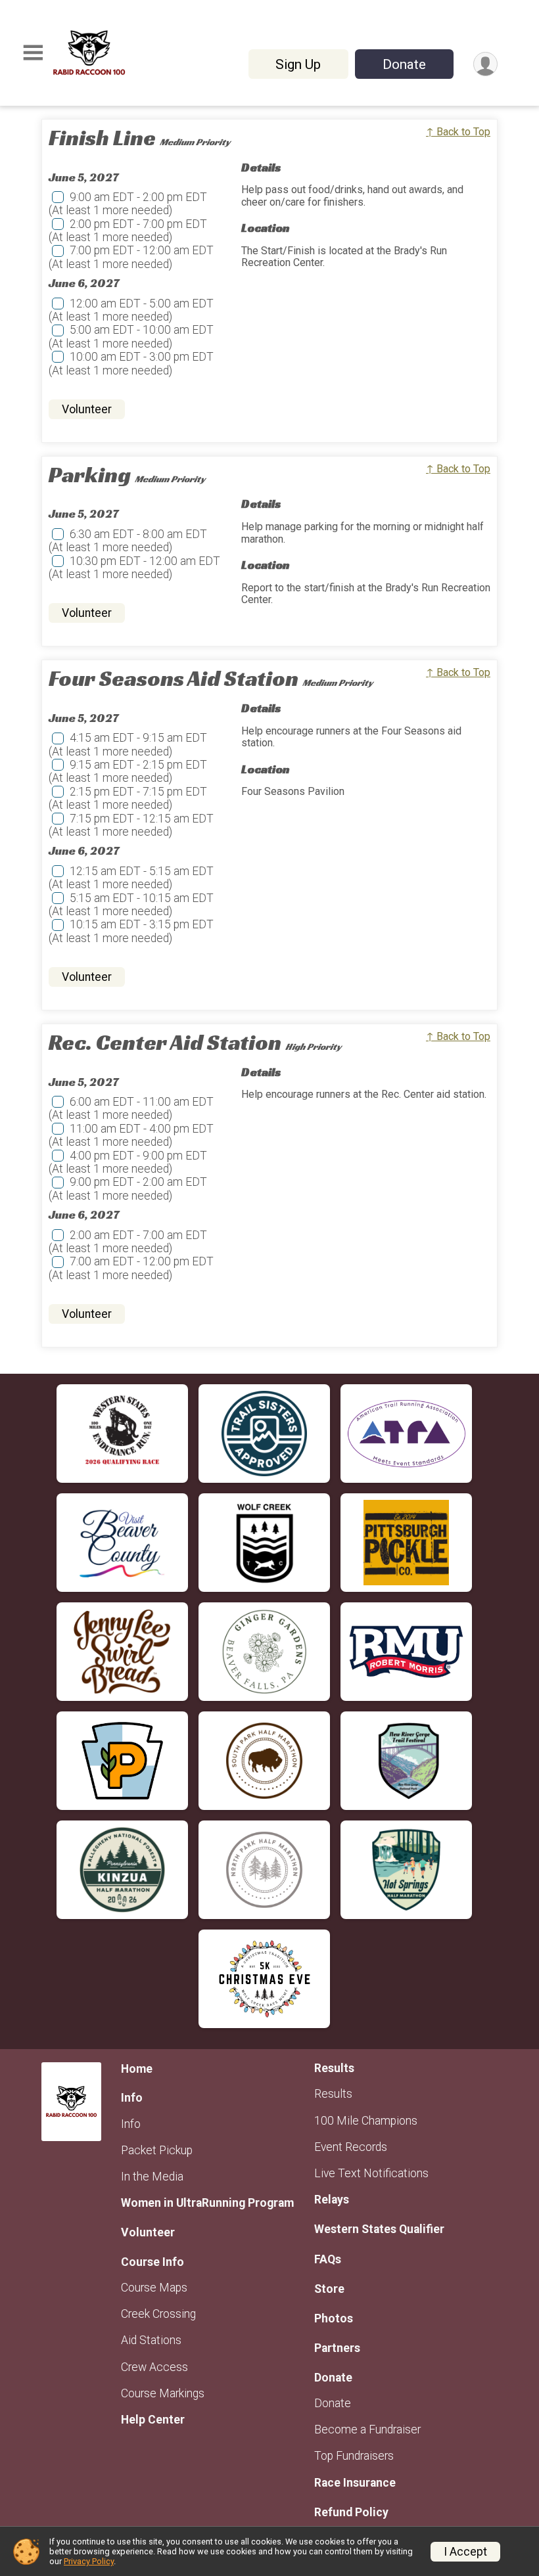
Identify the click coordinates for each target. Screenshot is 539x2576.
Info (131, 2124)
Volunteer (87, 409)
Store (329, 2289)
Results (333, 2094)
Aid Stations (151, 2340)
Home (137, 2069)
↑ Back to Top (458, 132)
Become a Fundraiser (367, 2429)
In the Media (152, 2177)
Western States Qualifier (379, 2229)
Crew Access (154, 2367)
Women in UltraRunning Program (207, 2203)
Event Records (351, 2147)
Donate (404, 64)
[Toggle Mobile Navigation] (33, 53)
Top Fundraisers (354, 2456)
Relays (332, 2200)
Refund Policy (351, 2512)
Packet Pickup (157, 2150)
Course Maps (154, 2288)
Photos (334, 2318)
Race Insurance (355, 2483)
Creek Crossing (158, 2314)
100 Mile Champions (366, 2121)
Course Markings (163, 2393)
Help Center (153, 2420)
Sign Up (298, 64)
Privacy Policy (89, 2561)
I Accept (465, 2552)
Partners (337, 2348)
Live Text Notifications (371, 2173)
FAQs (328, 2259)
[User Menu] (485, 64)
